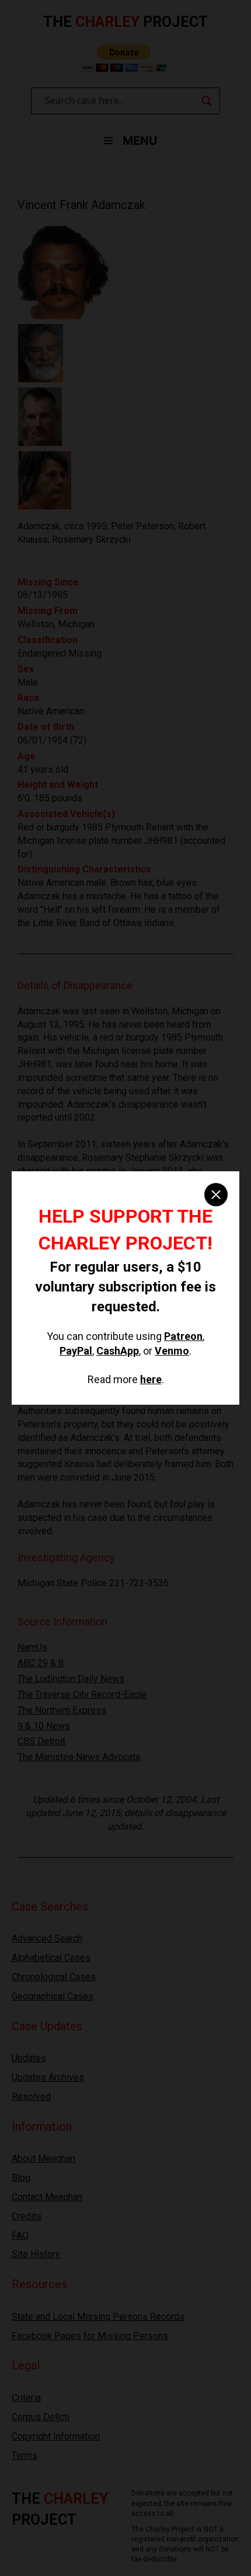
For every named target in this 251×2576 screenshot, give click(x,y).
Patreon (183, 1336)
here (151, 1379)
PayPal (76, 1351)
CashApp (118, 1351)
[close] (216, 1195)
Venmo (172, 1351)
